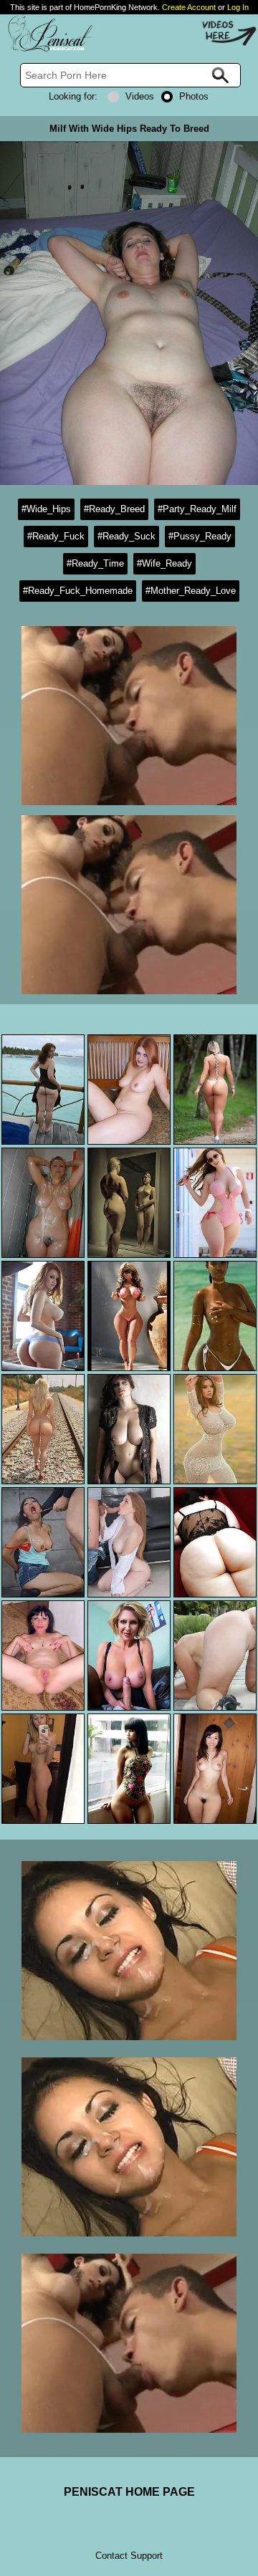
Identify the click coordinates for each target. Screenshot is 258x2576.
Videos (140, 96)
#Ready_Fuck (56, 536)
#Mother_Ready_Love (191, 591)
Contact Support (129, 2556)
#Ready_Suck (126, 536)
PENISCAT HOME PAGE (129, 2492)
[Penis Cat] (47, 49)
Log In (238, 7)
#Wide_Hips (46, 509)
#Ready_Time (95, 563)
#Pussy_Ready (200, 536)
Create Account (189, 7)
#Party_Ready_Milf (197, 509)
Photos (194, 96)
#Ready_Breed (114, 509)
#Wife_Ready (164, 563)
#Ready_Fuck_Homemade (78, 591)
